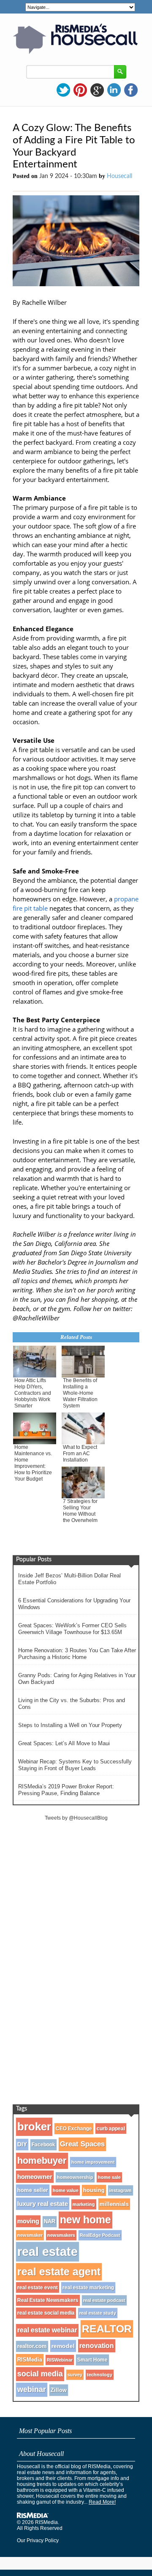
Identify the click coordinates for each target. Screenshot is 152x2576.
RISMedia (30, 2360)
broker (34, 2127)
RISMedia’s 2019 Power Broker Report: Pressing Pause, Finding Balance (66, 1790)
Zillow (59, 2390)
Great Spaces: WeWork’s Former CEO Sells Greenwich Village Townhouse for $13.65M (72, 1629)
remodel (63, 2346)
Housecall (119, 176)
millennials (114, 2204)
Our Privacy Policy (38, 2540)
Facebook (43, 2145)
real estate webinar (47, 2330)
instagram (121, 2190)
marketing (84, 2204)
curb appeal (111, 2128)
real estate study (98, 2313)
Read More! (102, 2502)
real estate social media (46, 2313)
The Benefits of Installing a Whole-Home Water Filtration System (80, 1393)
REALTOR (107, 2329)
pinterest (80, 90)
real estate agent (59, 2272)
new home (85, 2220)
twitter (63, 90)
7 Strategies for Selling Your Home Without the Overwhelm (80, 1511)
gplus (97, 90)
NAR (50, 2222)
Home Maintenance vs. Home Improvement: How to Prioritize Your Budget (33, 1463)
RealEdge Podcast (100, 2235)
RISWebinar (60, 2360)
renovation (97, 2346)
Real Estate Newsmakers (48, 2300)
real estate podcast (104, 2300)
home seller (33, 2190)
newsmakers (61, 2235)
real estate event (38, 2287)
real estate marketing (88, 2288)
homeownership (75, 2177)
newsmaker (30, 2235)
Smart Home (92, 2360)
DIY (22, 2145)
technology (100, 2375)
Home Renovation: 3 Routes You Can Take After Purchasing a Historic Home (77, 1654)
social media (40, 2374)
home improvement (93, 2162)
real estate (47, 2252)
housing (94, 2190)
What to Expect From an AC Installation (80, 1454)
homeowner (35, 2177)
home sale (109, 2177)
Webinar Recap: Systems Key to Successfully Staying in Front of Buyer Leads (75, 1765)
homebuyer (42, 2161)
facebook (131, 90)
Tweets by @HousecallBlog (76, 1818)
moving (28, 2221)
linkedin (114, 90)
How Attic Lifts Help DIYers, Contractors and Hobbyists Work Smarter (33, 1393)
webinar (32, 2390)
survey (75, 2375)
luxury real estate (43, 2204)
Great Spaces (82, 2144)
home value (66, 2190)
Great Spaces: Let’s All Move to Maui (64, 1743)
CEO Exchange (74, 2129)
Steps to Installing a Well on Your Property (70, 1725)
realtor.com (32, 2346)
